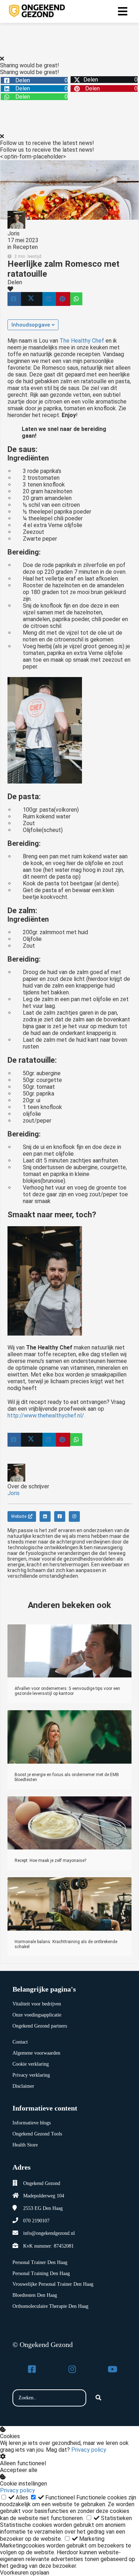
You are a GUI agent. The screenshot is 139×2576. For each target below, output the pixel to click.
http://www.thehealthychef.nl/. (46, 1416)
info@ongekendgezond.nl (49, 2233)
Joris (14, 233)
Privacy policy (89, 2450)
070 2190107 (36, 2221)
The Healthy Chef (82, 341)
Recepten (25, 247)
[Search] (98, 2398)
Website (19, 1516)
